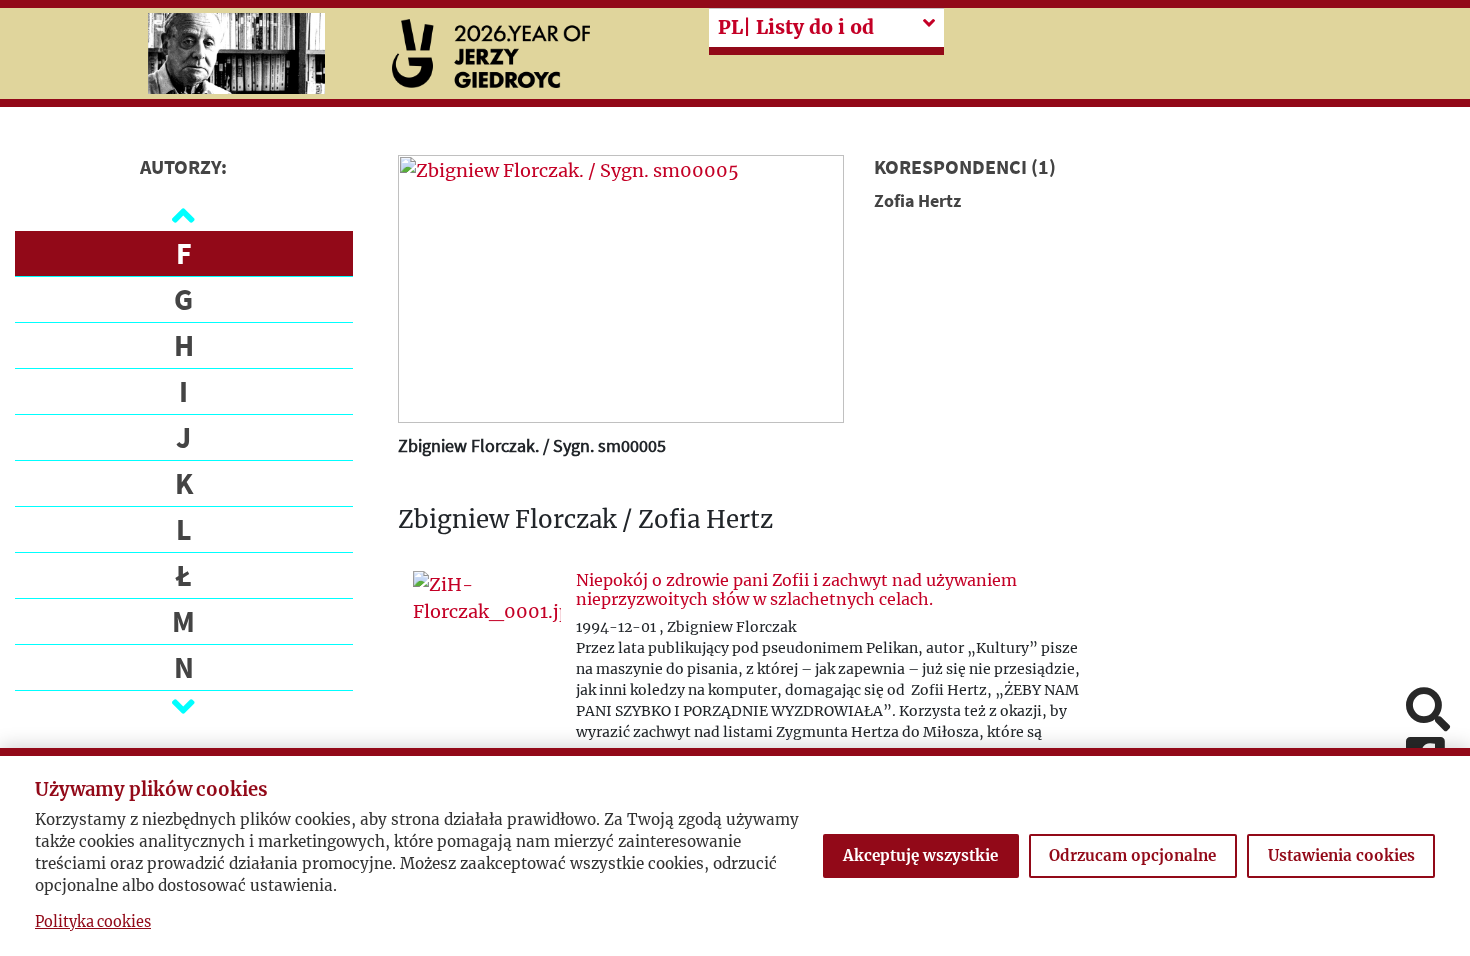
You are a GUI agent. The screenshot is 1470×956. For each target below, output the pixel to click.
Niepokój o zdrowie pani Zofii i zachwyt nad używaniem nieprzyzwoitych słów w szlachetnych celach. (796, 589)
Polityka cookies (93, 922)
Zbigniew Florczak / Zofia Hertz (585, 520)
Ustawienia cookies (1341, 855)
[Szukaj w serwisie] (1428, 711)
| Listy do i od (796, 27)
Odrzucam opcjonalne (1132, 855)
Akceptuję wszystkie (920, 855)
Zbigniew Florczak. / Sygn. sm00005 (532, 445)
